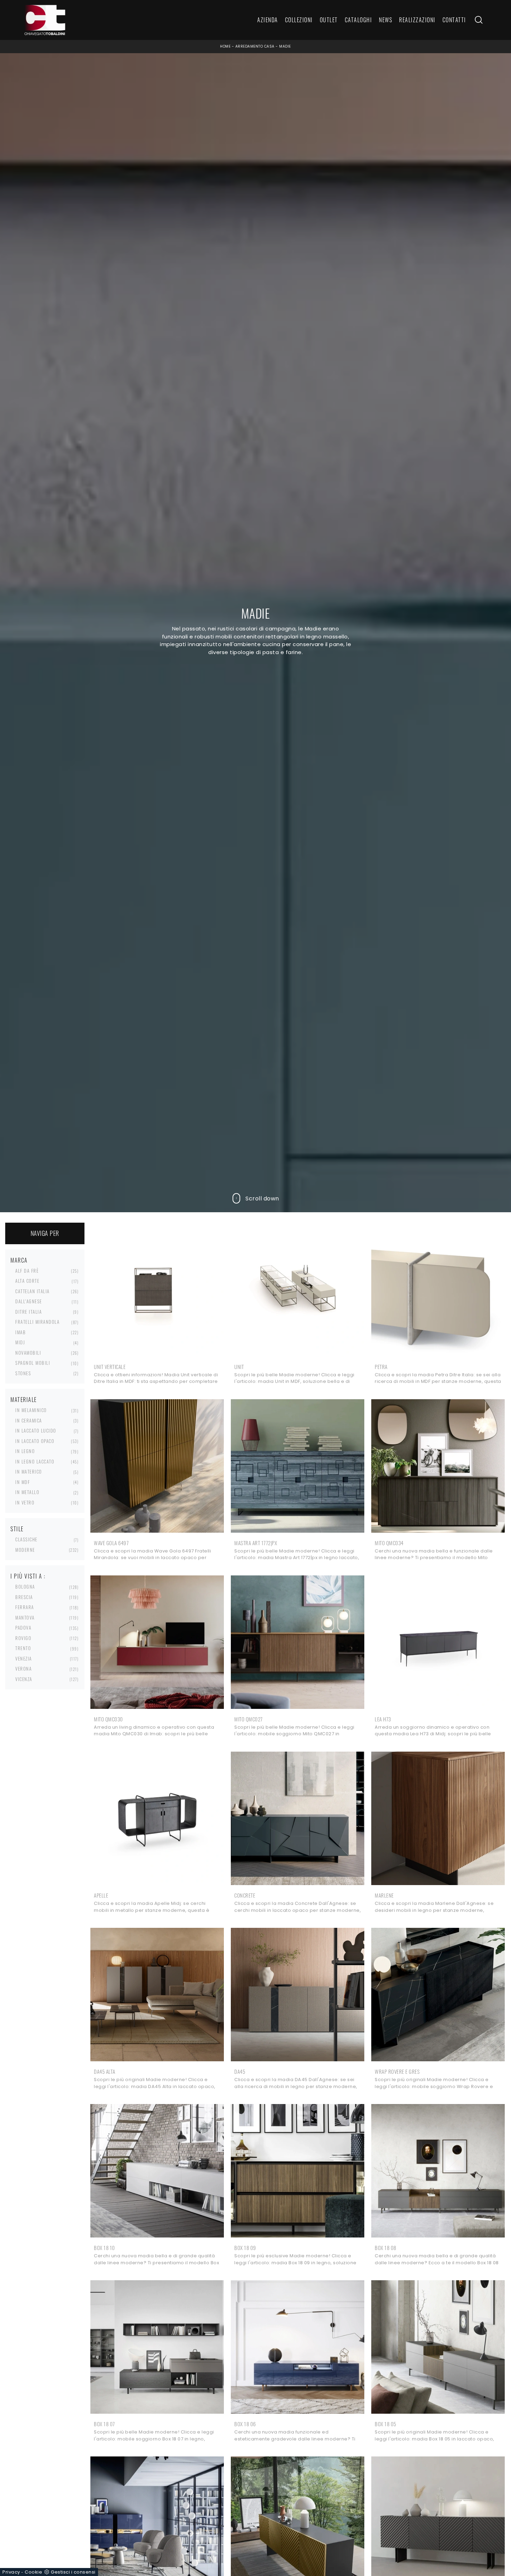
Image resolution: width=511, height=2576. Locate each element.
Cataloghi (359, 20)
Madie (285, 46)
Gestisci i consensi (73, 2572)
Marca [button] (19, 1260)
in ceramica (29, 1420)
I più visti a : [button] (28, 1576)
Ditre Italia (29, 1312)
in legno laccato (35, 1461)
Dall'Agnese (29, 1301)
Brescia (24, 1597)
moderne (25, 1550)
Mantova (25, 1617)
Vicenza (24, 1679)
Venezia (24, 1658)
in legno (25, 1451)
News (386, 20)
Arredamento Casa (255, 46)
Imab (21, 1332)
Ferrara (25, 1607)
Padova (23, 1628)
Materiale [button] (24, 1400)
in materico (29, 1472)
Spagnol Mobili (33, 1363)
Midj (20, 1342)
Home (225, 46)
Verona (23, 1669)
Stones (23, 1373)
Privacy (11, 2572)
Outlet (329, 20)
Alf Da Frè (27, 1271)
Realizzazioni (417, 20)
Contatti (454, 20)
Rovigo (23, 1638)
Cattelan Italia (33, 1291)
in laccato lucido (36, 1430)
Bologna (25, 1587)
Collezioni (299, 20)
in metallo (27, 1492)
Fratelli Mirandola (37, 1322)
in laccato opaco (35, 1441)
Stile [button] (17, 1529)
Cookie (33, 2572)
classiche (26, 1539)
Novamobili (28, 1353)
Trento (23, 1648)
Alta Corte (27, 1281)
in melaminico (31, 1410)
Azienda (268, 20)
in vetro (25, 1502)
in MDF (23, 1482)
